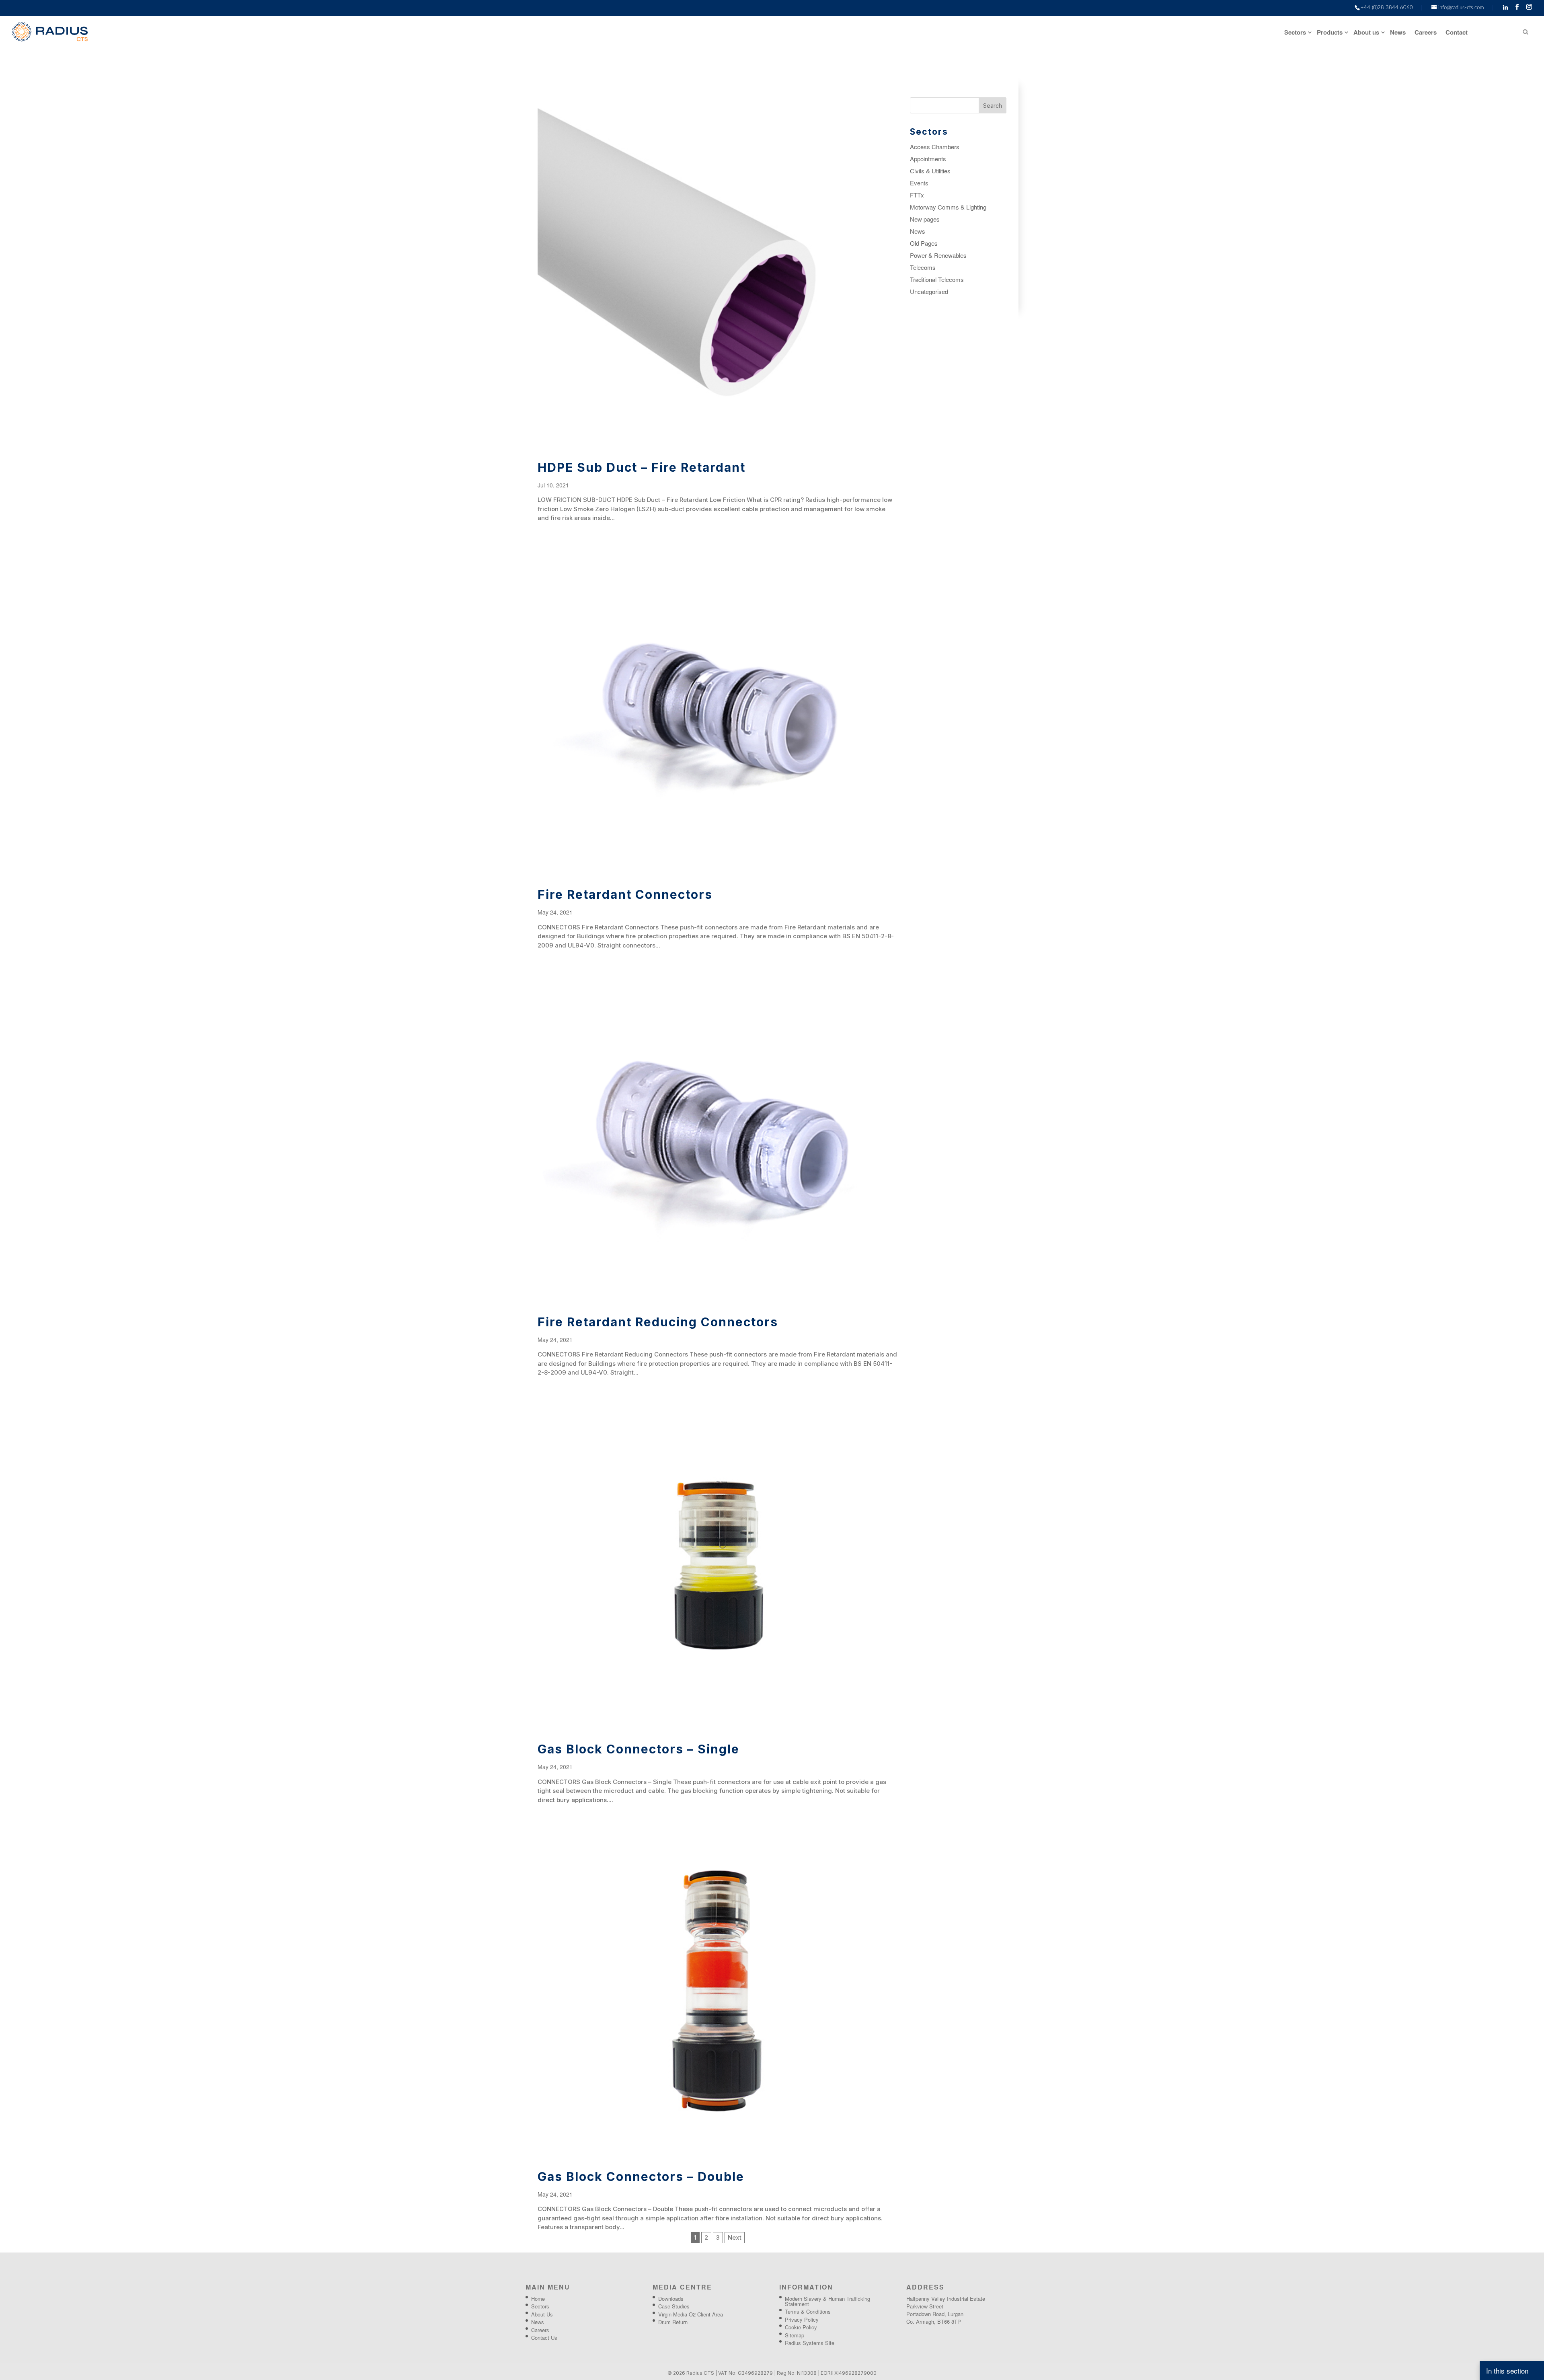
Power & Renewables (938, 255)
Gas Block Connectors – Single (639, 1749)
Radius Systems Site (810, 2343)
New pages (925, 219)
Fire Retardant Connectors (625, 894)
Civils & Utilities (930, 171)
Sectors (1295, 33)
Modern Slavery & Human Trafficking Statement (827, 2301)
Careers (1426, 33)
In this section (1507, 2371)
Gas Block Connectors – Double (641, 2177)
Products (1330, 33)
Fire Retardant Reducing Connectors (658, 1322)
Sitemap (795, 2335)
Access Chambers (935, 147)
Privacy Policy (802, 2319)
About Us (542, 2314)
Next (735, 2237)
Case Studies (674, 2306)
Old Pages (924, 243)
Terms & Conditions (808, 2311)
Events (919, 183)
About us (1366, 33)
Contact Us (544, 2338)
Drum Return (673, 2322)
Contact (1457, 33)
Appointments (928, 159)
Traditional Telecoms (937, 279)
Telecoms (923, 267)
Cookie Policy (801, 2327)
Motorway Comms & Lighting (948, 207)
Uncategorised (929, 291)
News (1398, 33)
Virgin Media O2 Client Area (691, 2314)
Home (538, 2299)
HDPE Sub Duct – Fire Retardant (642, 467)
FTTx (917, 195)
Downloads (671, 2299)
